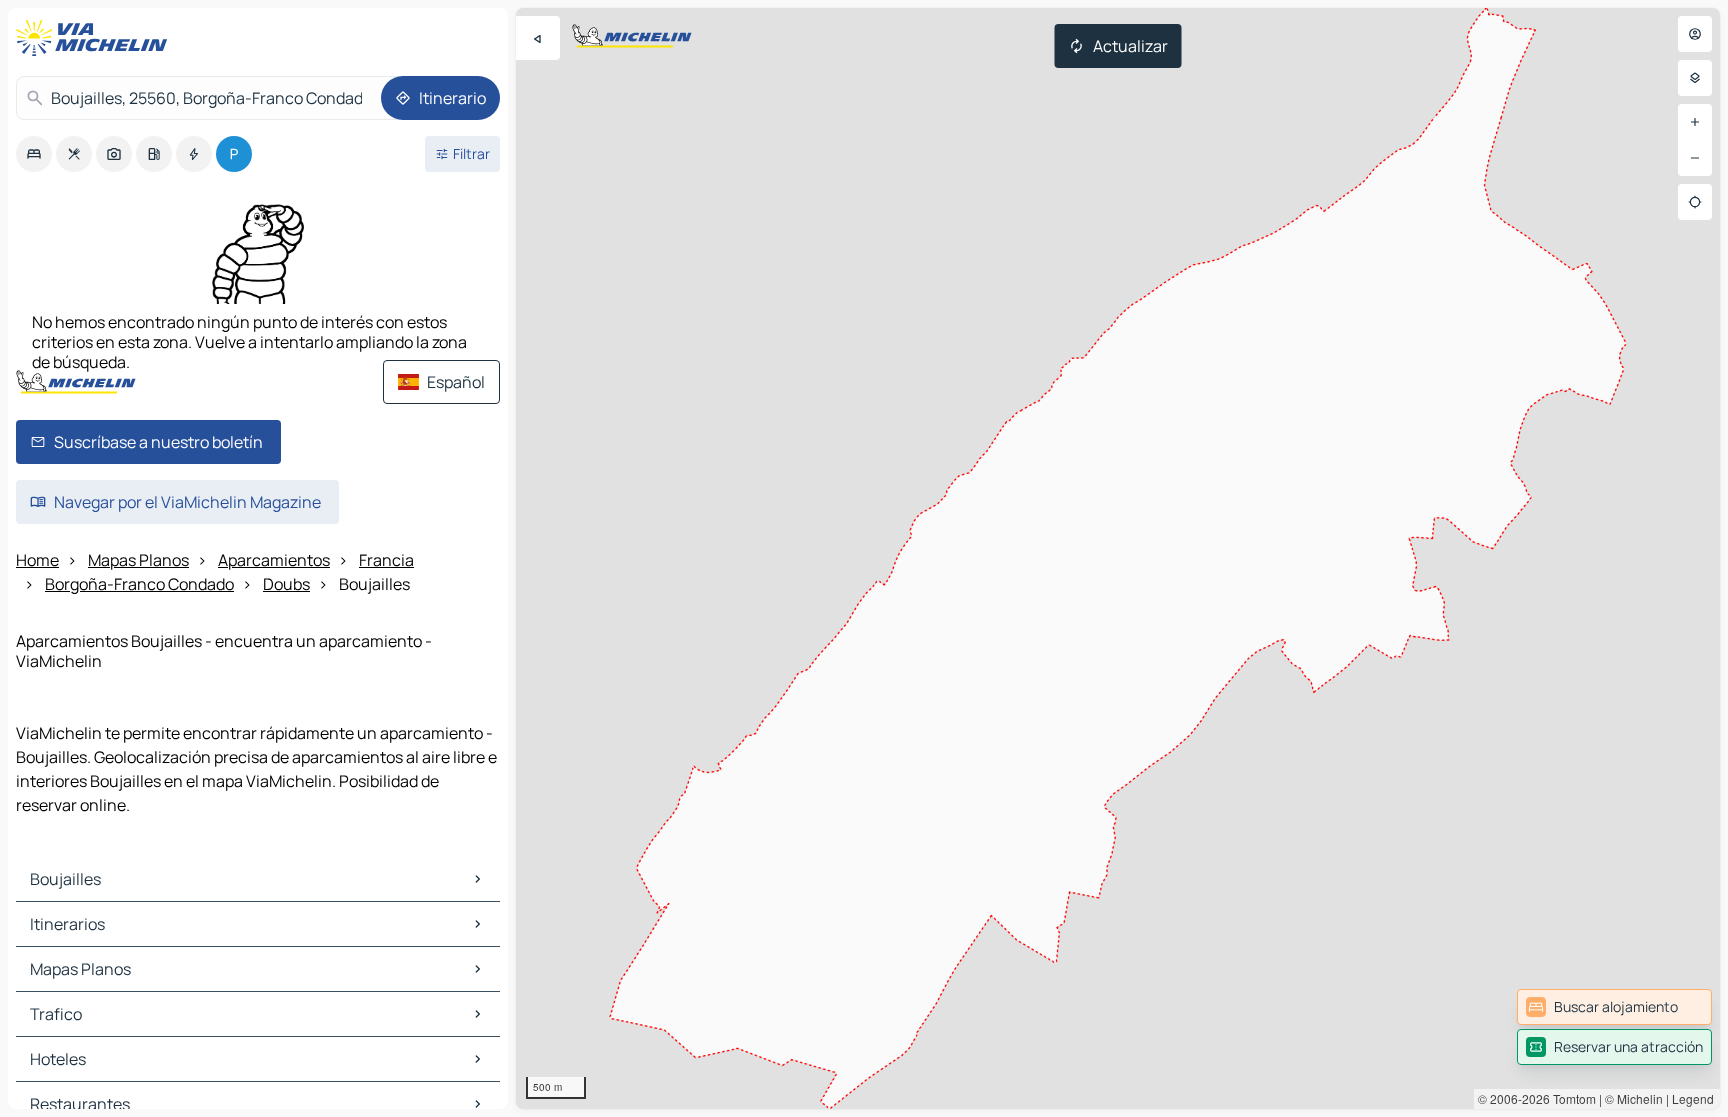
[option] (34, 154)
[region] (1118, 558)
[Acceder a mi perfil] (1695, 34)
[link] (1614, 1007)
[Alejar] (1695, 158)
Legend (1693, 1098)
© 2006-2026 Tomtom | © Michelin (1570, 1098)
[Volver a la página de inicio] (96, 38)
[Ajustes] (1695, 78)
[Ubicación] (1695, 202)
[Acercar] (1695, 122)
